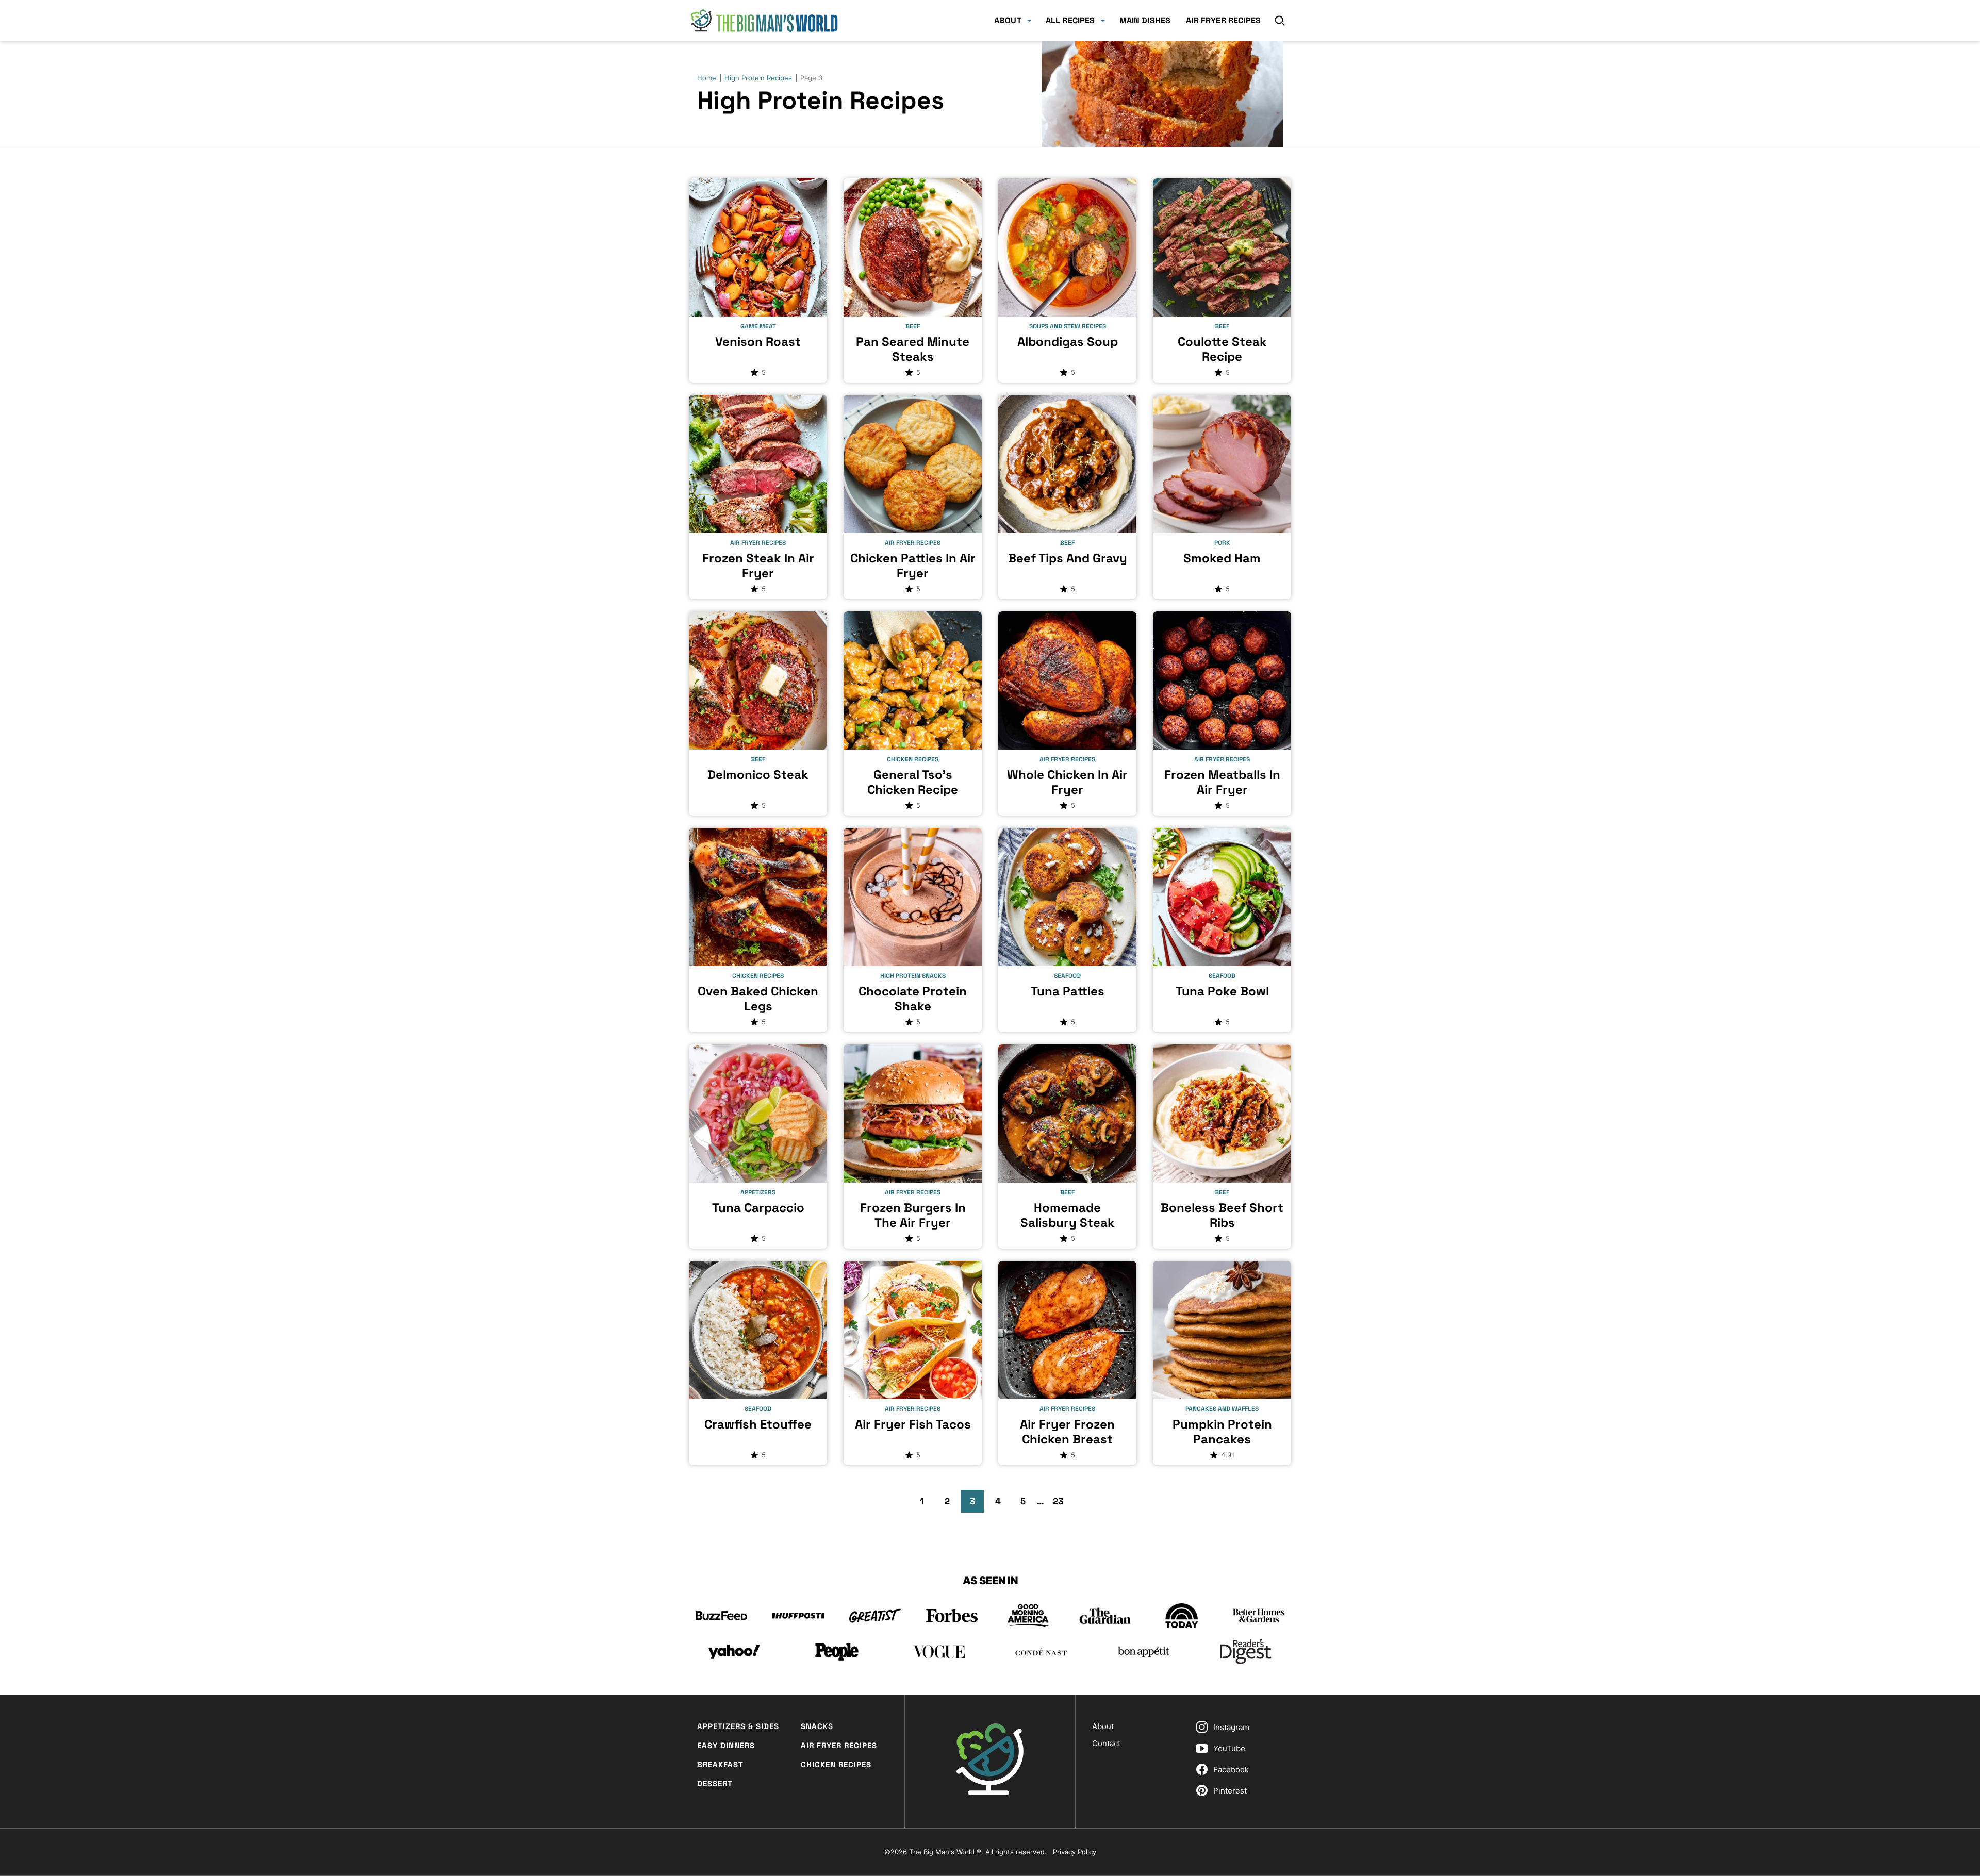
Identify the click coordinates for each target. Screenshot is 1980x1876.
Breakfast (720, 1764)
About (1008, 20)
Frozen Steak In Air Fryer (758, 566)
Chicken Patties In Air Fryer (913, 566)
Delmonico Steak (758, 775)
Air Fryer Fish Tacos (913, 1424)
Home (707, 78)
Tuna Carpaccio (758, 1208)
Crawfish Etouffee (758, 1424)
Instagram (1231, 1727)
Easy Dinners (726, 1745)
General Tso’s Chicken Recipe (913, 782)
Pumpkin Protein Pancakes (1222, 1432)
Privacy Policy (1075, 1852)
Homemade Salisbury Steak (1068, 1215)
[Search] (1280, 21)
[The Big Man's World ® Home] (764, 21)
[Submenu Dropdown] (1029, 21)
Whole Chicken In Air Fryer (1067, 782)
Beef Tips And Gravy (1068, 558)
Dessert (715, 1783)
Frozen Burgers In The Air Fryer (913, 1215)
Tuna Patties (1068, 991)
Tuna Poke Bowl (1222, 991)
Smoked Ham (1222, 558)
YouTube (1229, 1748)
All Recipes (1070, 20)
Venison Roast (758, 342)
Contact (1106, 1743)
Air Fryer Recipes (1223, 20)
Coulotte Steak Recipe (1222, 349)
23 (1061, 1504)
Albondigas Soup (1068, 342)
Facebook (1231, 1770)
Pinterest (1230, 1791)
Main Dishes (1145, 20)
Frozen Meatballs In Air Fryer (1222, 782)
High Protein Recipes (758, 78)
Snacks (817, 1726)
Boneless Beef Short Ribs (1222, 1215)
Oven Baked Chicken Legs (758, 999)
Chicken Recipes (836, 1764)
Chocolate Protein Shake (913, 999)
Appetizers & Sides (738, 1726)
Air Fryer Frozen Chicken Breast (1067, 1432)
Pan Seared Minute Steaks (913, 349)
